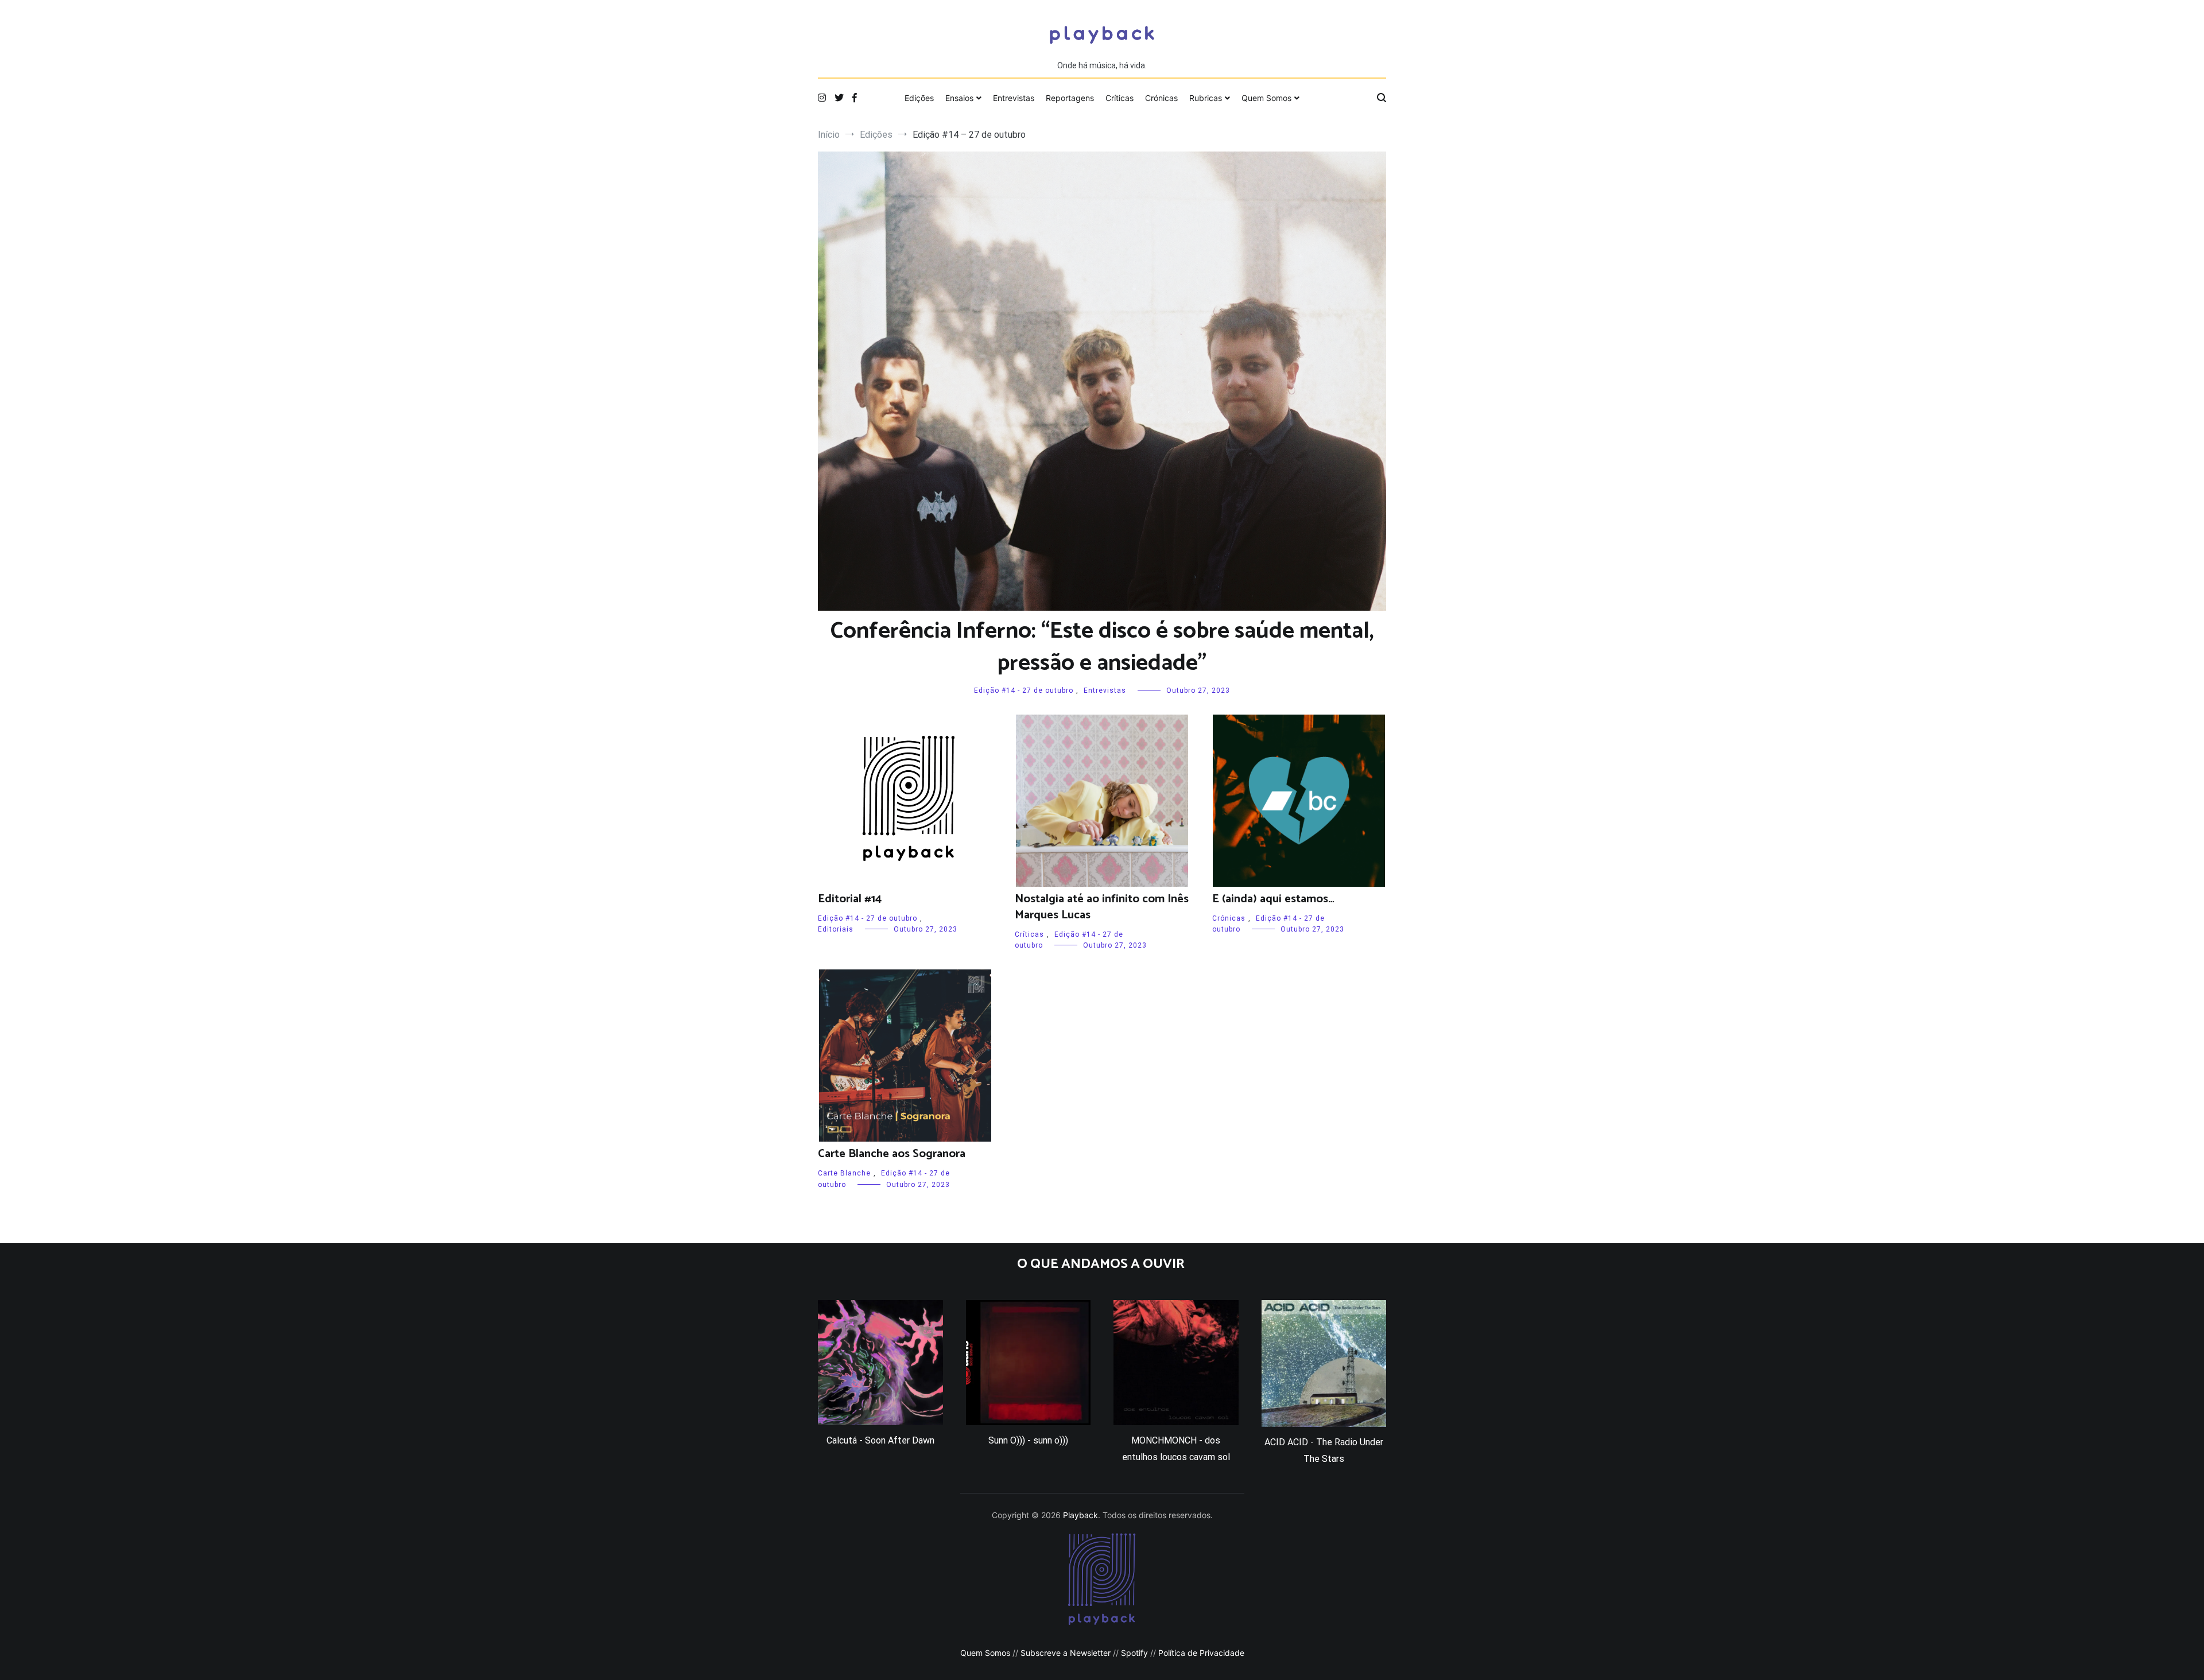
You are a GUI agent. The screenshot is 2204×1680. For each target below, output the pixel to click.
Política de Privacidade (1201, 1653)
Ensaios (959, 98)
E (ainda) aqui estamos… (1273, 899)
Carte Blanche (844, 1173)
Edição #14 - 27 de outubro (1024, 690)
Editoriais (836, 929)
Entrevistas (1014, 98)
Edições (919, 98)
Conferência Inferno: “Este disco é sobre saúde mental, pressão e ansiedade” (1102, 647)
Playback (1080, 1515)
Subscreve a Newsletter (1066, 1653)
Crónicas (1161, 98)
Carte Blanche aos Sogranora (892, 1154)
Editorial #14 (850, 899)
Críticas (1120, 98)
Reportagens (1070, 98)
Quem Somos (1266, 98)
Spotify (1134, 1653)
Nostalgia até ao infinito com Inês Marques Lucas (1102, 907)
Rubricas (1206, 98)
